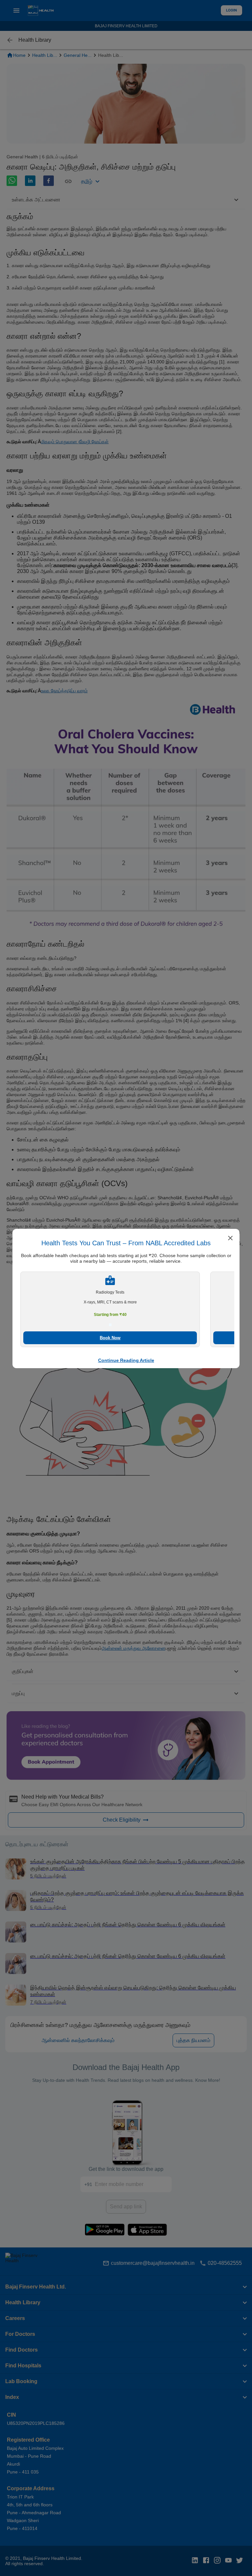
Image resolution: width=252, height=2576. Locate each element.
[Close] (230, 1239)
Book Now (110, 1338)
